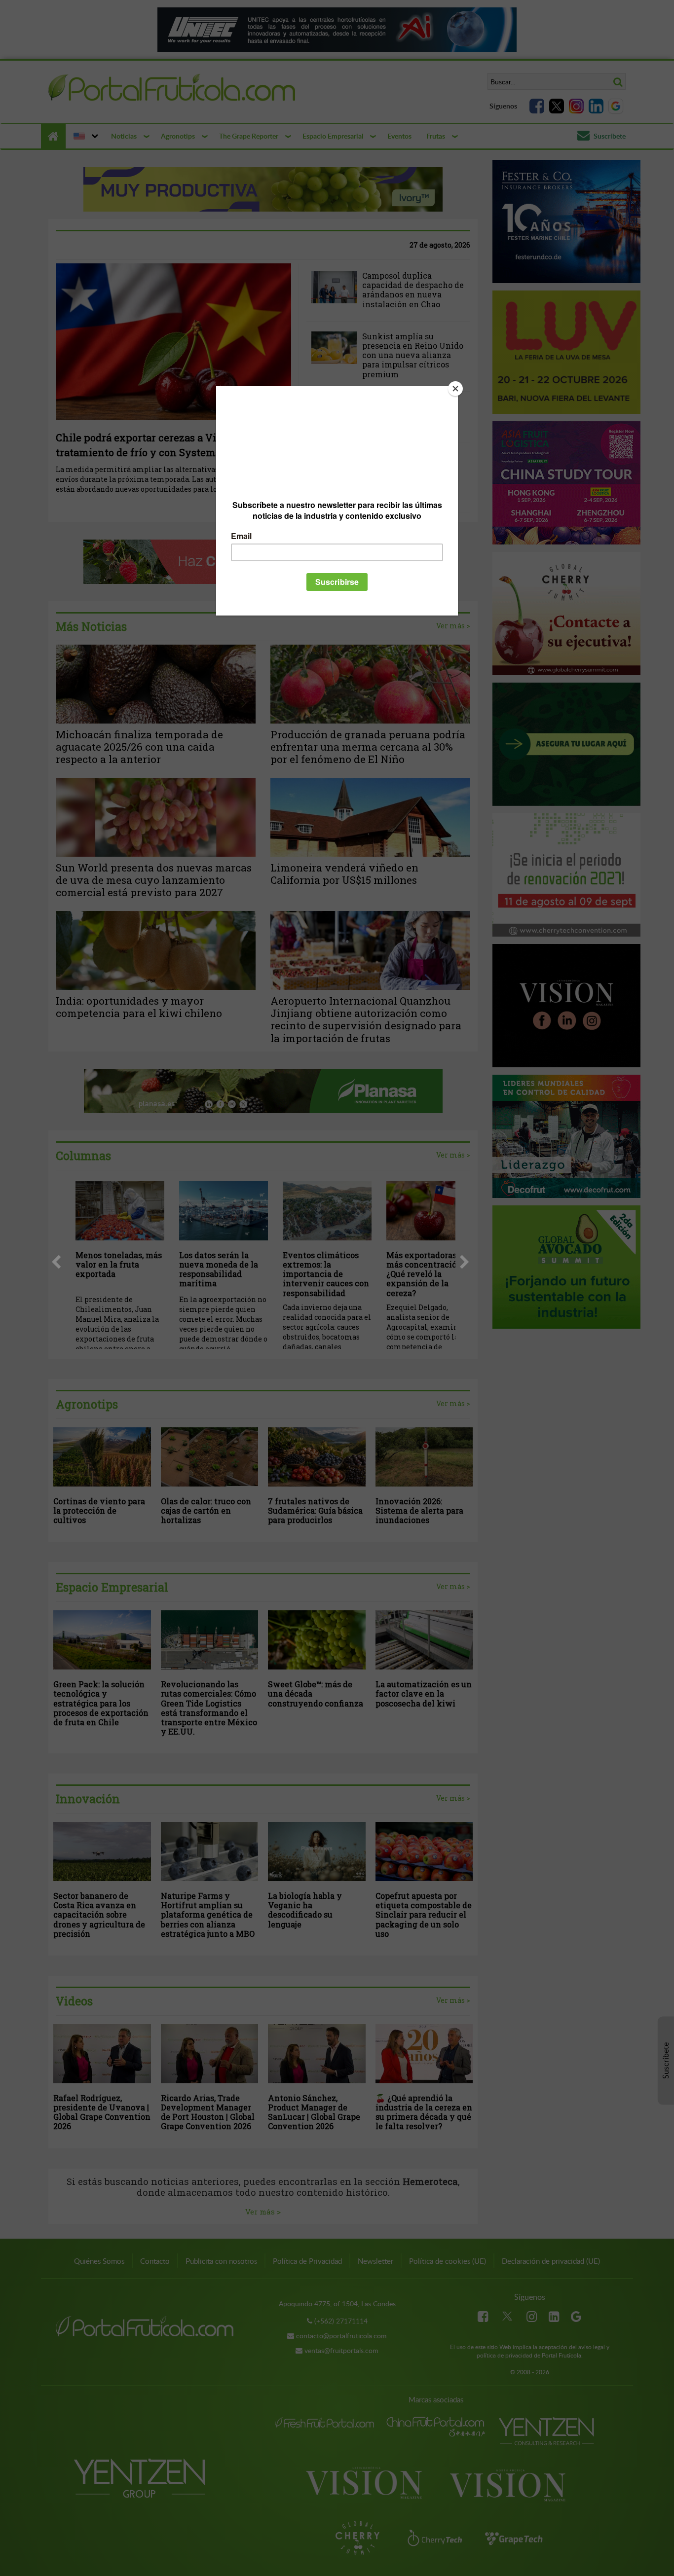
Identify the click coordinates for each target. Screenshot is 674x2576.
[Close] (455, 389)
